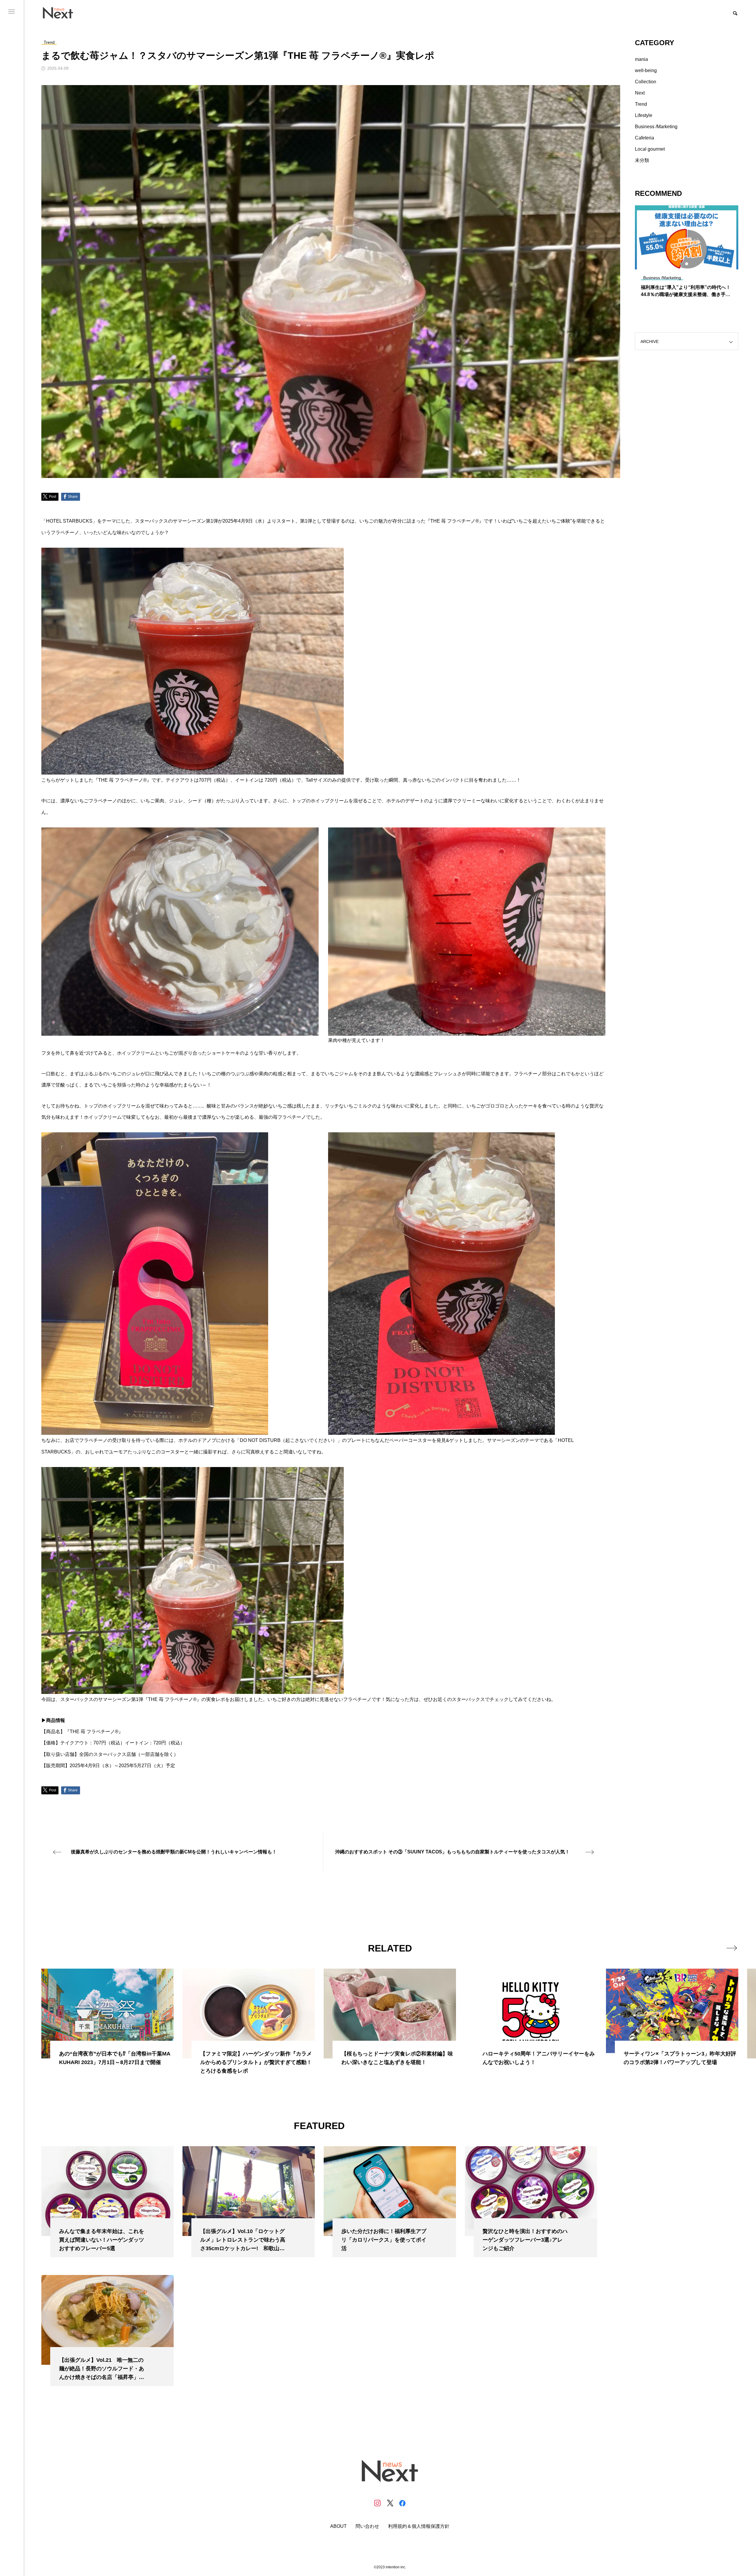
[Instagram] (377, 2503)
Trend (641, 104)
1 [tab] (682, 264)
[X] (390, 2503)
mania (641, 59)
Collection (646, 82)
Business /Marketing (656, 127)
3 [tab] (692, 264)
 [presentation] (732, 1948)
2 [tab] (687, 264)
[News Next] (61, 13)
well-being (646, 70)
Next (640, 93)
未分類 (642, 160)
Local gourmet (650, 149)
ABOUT (338, 2526)
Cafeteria (645, 138)
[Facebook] (402, 2503)
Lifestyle (644, 115)
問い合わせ (367, 2526)
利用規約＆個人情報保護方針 (419, 2526)
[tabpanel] (687, 254)
